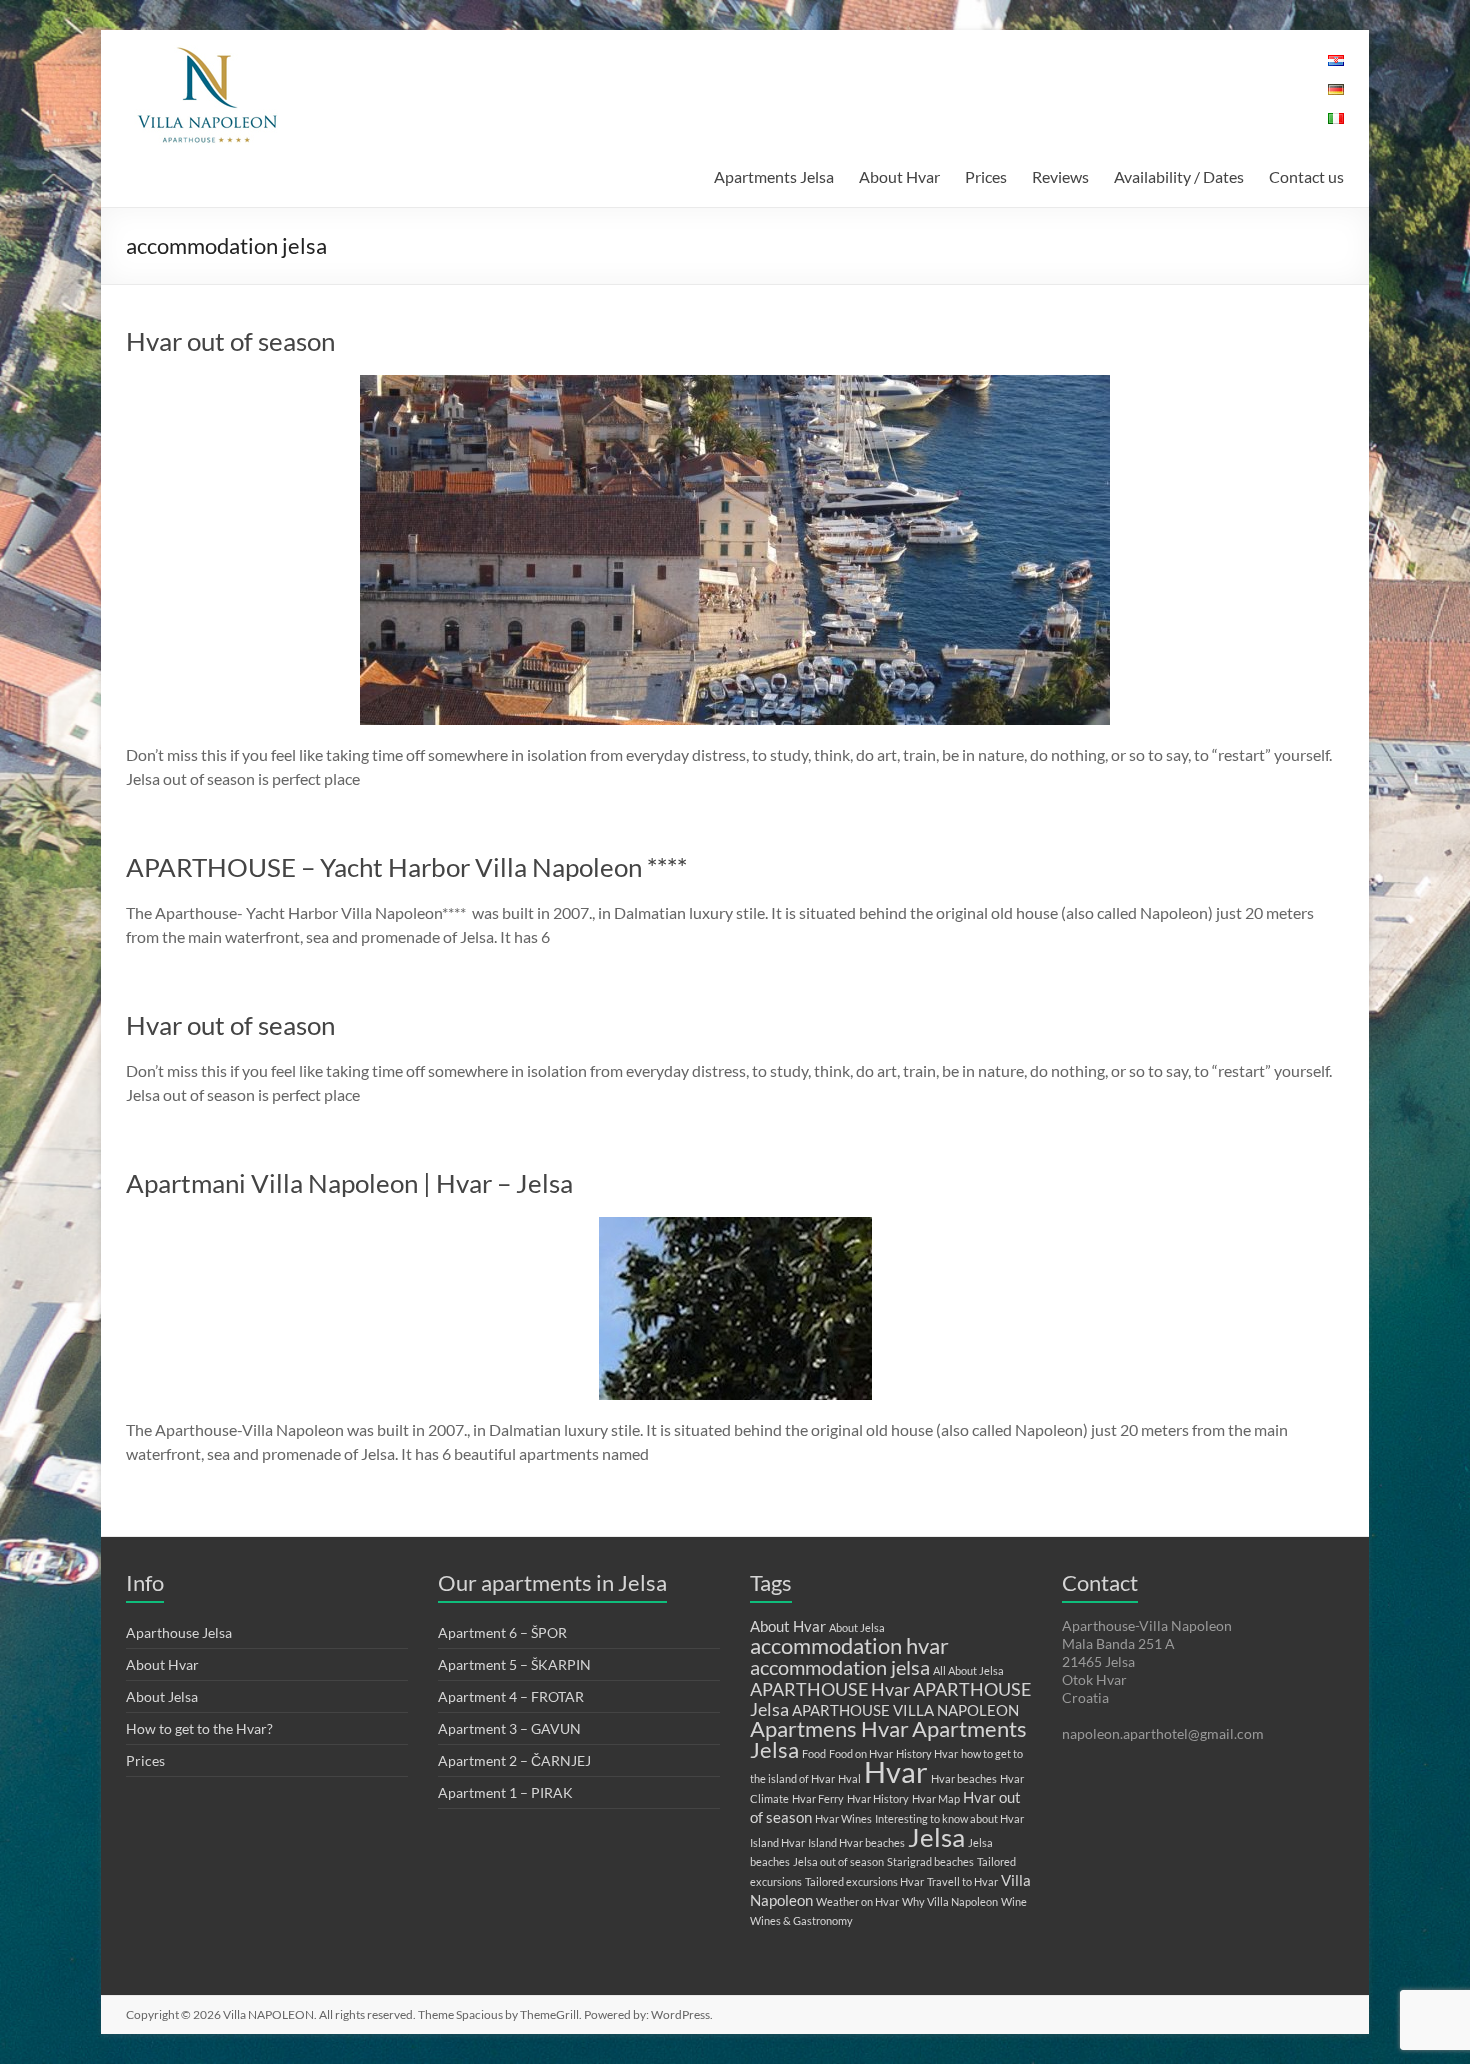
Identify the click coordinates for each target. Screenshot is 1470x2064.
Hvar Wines (843, 1818)
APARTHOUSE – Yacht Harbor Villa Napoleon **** (406, 867)
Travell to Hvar (962, 1881)
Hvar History (878, 1798)
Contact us (1306, 176)
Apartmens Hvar (829, 1728)
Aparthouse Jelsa (179, 1632)
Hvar (896, 1771)
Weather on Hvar (857, 1901)
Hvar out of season (230, 341)
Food (814, 1753)
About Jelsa (162, 1696)
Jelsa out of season (838, 1861)
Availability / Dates (1179, 176)
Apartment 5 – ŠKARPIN (514, 1664)
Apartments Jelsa (774, 176)
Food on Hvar (861, 1753)
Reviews (1060, 176)
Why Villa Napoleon (950, 1901)
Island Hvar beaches (856, 1842)
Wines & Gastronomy (801, 1920)
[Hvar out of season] (735, 384)
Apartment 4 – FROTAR (511, 1696)
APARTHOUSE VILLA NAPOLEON (905, 1710)
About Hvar (899, 176)
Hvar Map (936, 1798)
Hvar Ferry (818, 1798)
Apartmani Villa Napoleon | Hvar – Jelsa (349, 1183)
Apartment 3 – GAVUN (509, 1728)
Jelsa (936, 1837)
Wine (1014, 1901)
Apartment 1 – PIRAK (505, 1792)
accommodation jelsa (840, 1667)
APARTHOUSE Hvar (830, 1689)
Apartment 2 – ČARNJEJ (514, 1760)
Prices (986, 176)
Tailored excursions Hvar (864, 1881)
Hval (849, 1778)
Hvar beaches (964, 1778)
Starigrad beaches (930, 1861)
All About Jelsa (968, 1670)
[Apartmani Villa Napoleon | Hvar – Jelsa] (735, 1226)
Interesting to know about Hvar (949, 1818)
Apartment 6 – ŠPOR (502, 1632)
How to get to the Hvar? (199, 1728)
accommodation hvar (849, 1645)
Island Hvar (777, 1842)
